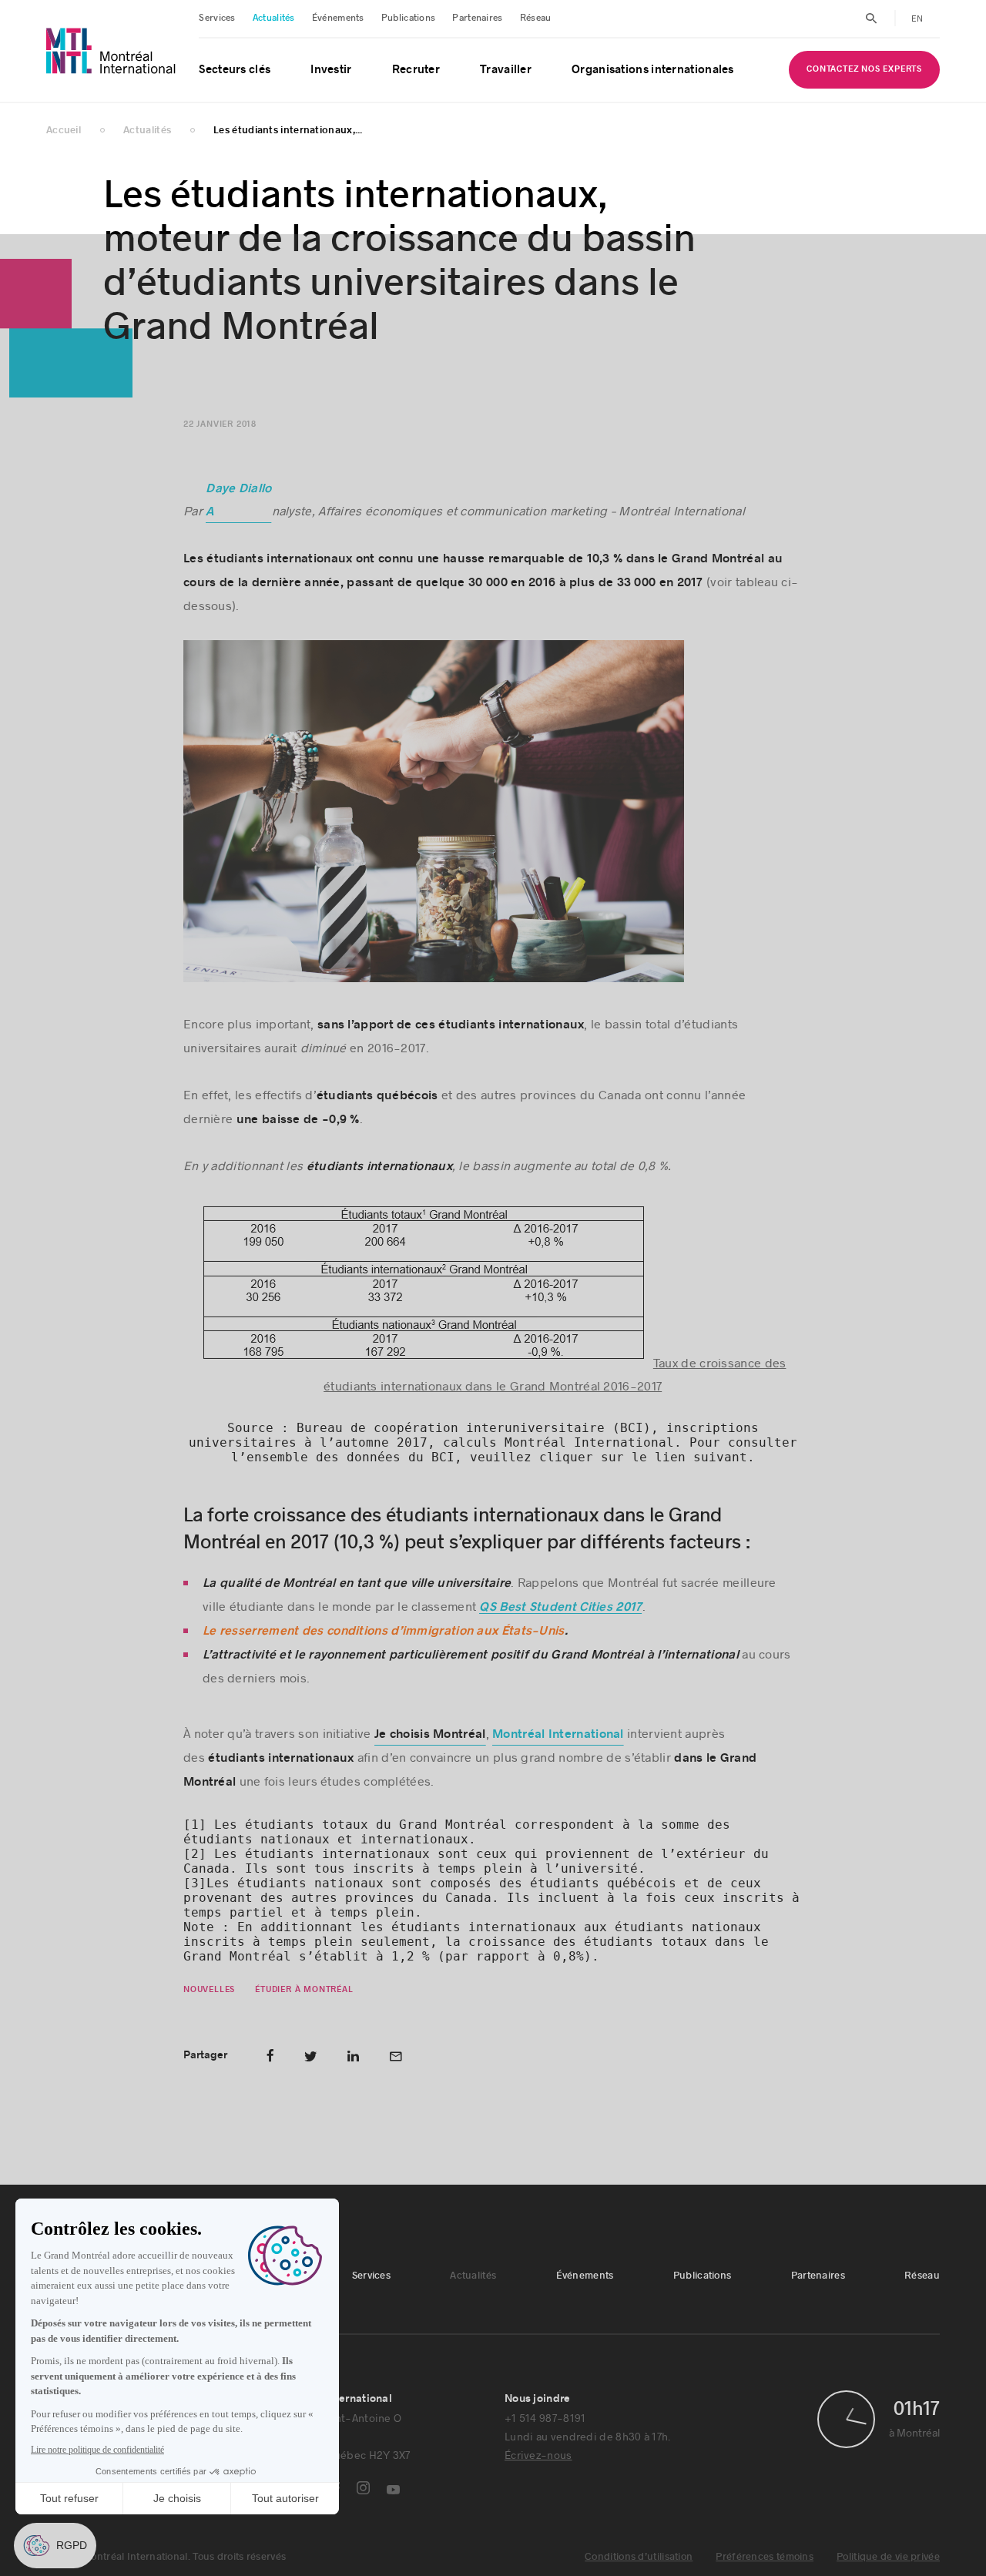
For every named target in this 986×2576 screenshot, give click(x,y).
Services (217, 18)
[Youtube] (393, 2490)
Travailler (506, 70)
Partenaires (477, 18)
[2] (195, 1854)
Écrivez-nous (538, 2455)
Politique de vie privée (888, 2557)
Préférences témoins (765, 2557)
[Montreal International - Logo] (111, 51)
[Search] (872, 18)
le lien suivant (689, 1457)
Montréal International (558, 1734)
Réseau (536, 18)
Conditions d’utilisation (639, 2557)
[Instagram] (363, 2488)
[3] (195, 1883)
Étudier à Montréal (305, 1989)
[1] (195, 1825)
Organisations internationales (653, 70)
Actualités (274, 18)
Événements (338, 18)
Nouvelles (209, 1989)
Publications (409, 18)
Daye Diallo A (239, 500)
